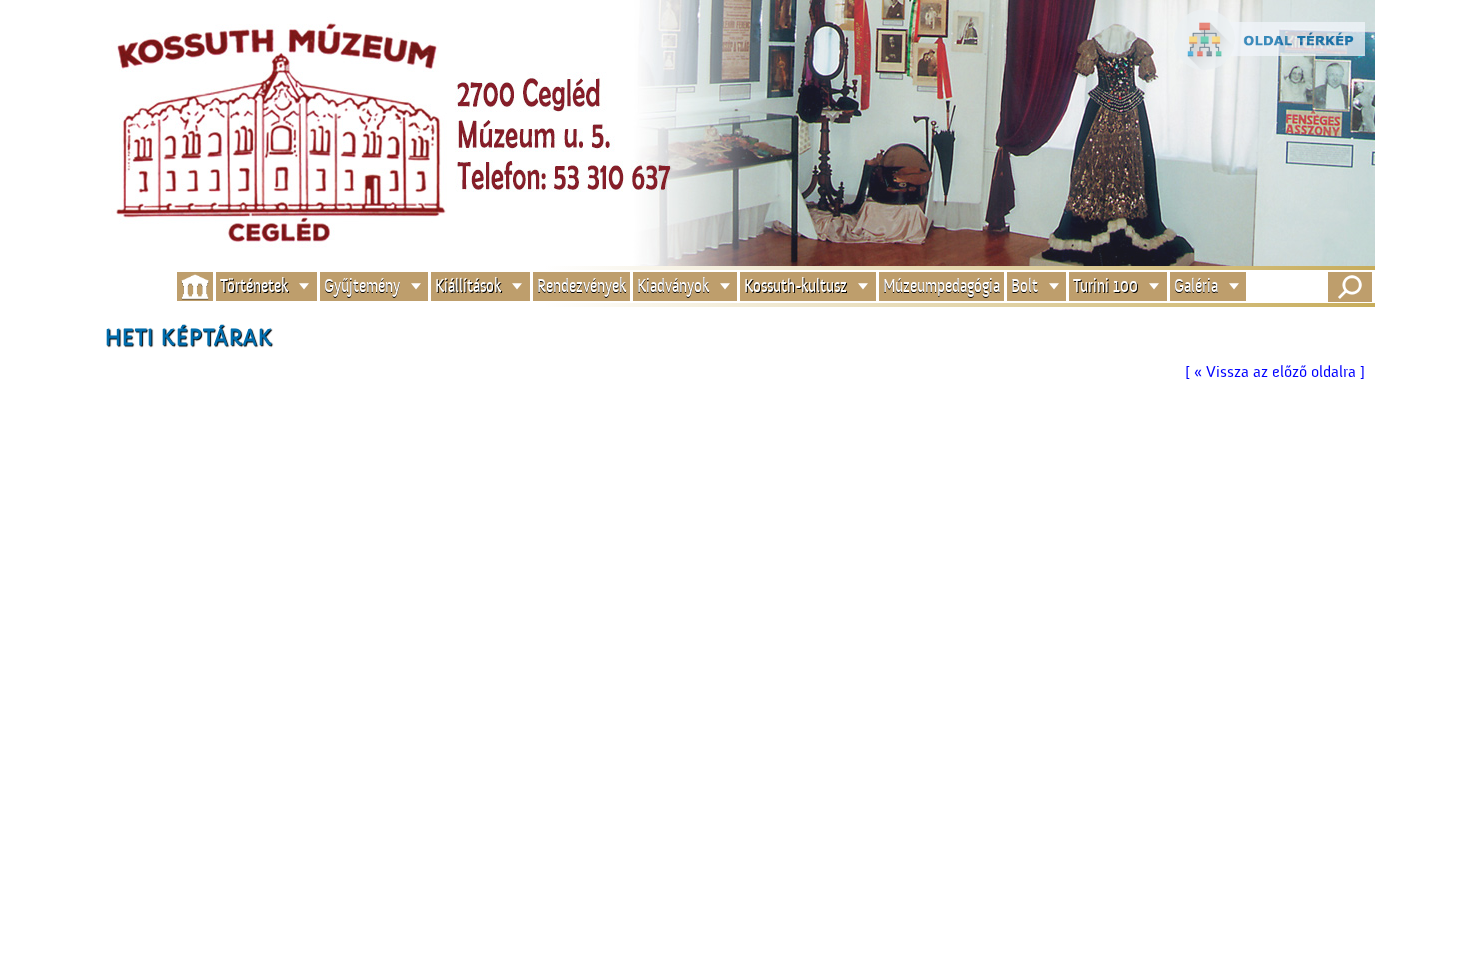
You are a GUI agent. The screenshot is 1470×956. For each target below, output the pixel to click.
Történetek (254, 286)
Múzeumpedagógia (941, 286)
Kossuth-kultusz (795, 286)
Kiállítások (468, 286)
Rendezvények (581, 286)
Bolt (1024, 286)
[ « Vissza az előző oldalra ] (1275, 372)
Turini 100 (1105, 286)
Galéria (1196, 286)
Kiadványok (673, 286)
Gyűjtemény (362, 286)
